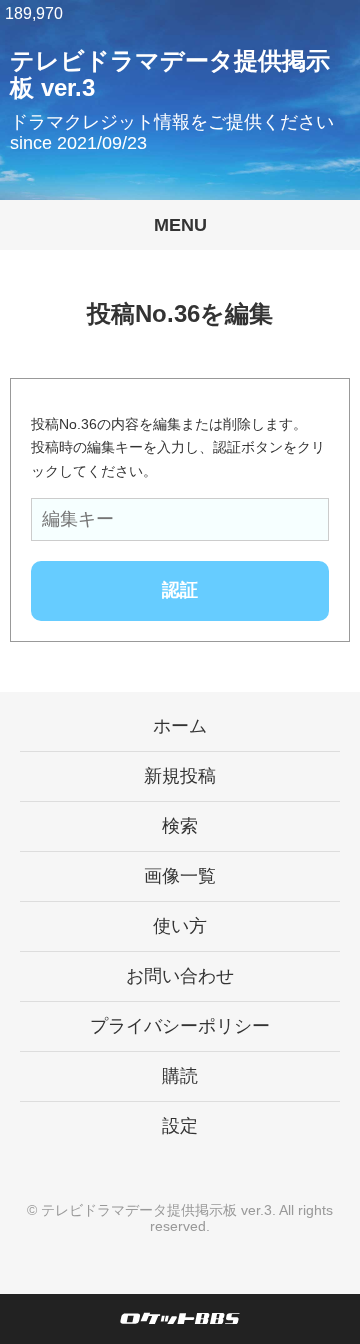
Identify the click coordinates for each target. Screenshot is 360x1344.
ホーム (180, 726)
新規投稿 (180, 776)
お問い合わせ (180, 976)
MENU (180, 225)
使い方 (180, 926)
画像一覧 (180, 876)
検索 (180, 826)
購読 (180, 1076)
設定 (180, 1126)
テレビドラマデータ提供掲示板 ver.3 (156, 1210)
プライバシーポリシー (180, 1026)
